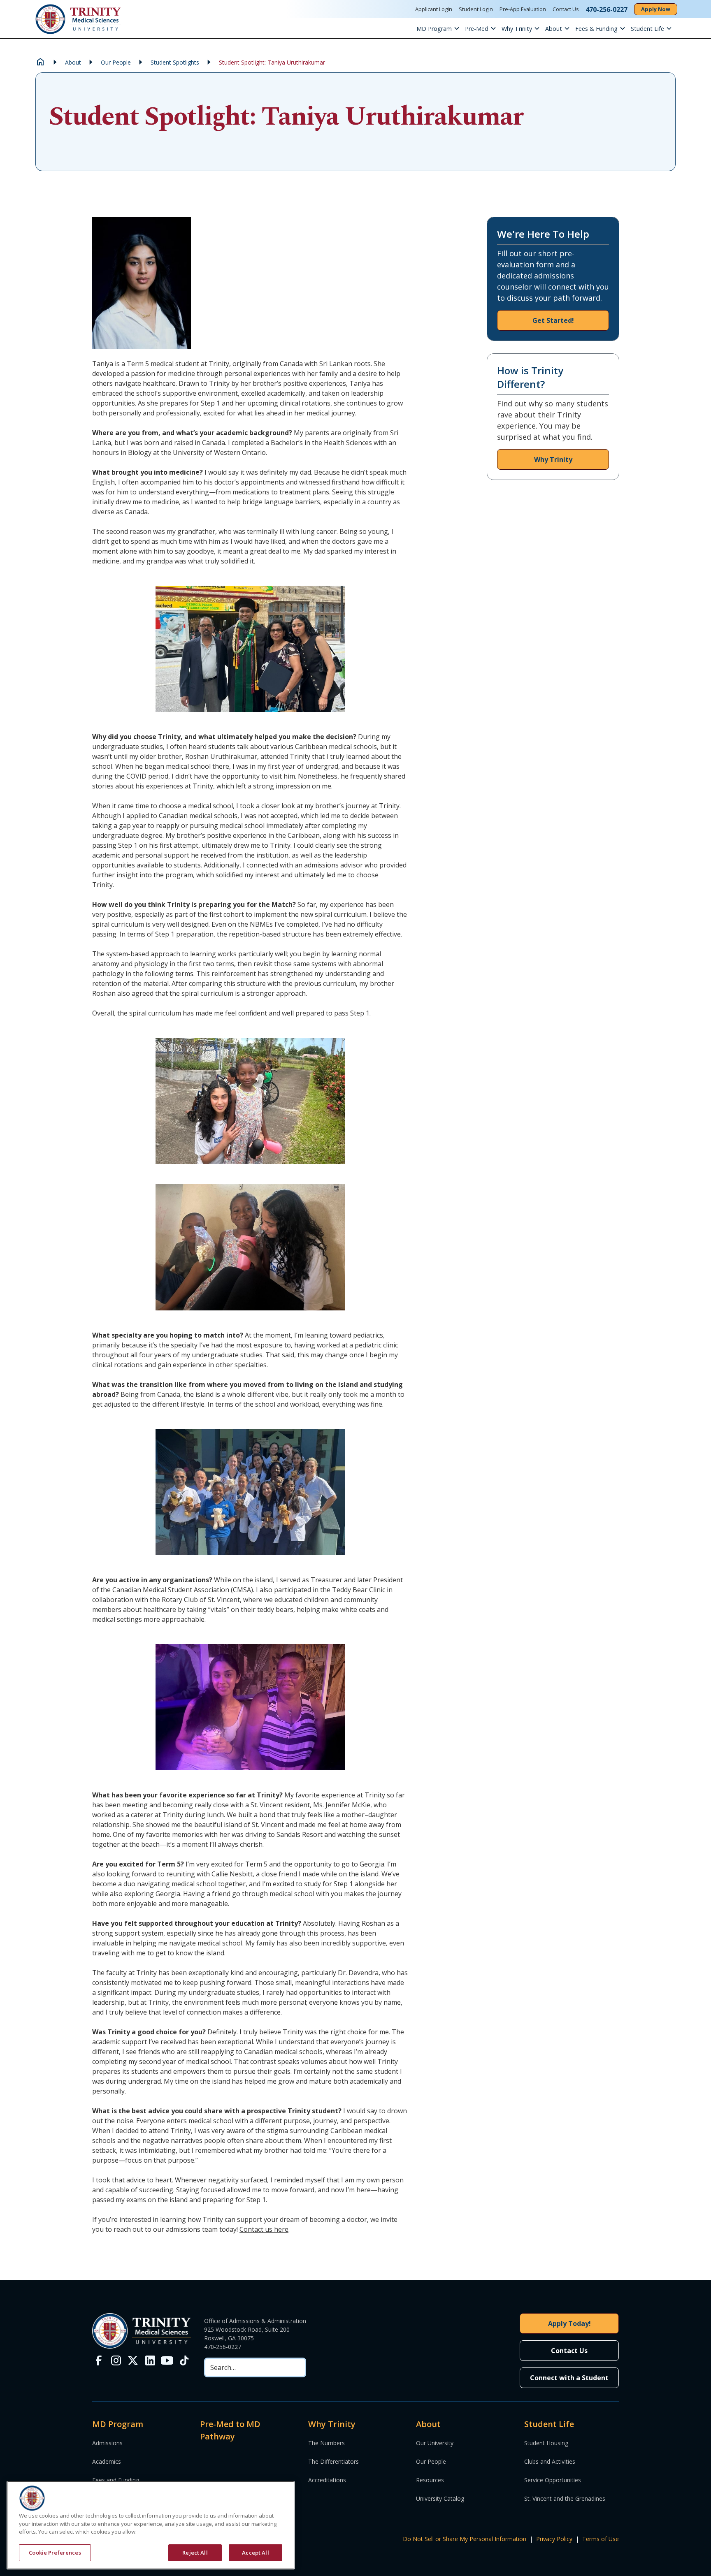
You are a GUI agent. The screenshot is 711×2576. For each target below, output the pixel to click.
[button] (441, 28)
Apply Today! (569, 2323)
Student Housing (546, 2443)
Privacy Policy (554, 2539)
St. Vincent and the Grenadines (565, 2498)
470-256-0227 (223, 2347)
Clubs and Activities (550, 2461)
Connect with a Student (569, 2378)
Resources (430, 2480)
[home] (78, 19)
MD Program (434, 29)
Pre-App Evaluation (523, 9)
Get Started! (553, 320)
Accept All (255, 2552)
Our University (435, 2443)
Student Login (476, 9)
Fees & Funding (596, 29)
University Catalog (440, 2498)
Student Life (647, 29)
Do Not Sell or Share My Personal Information (465, 2539)
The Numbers (326, 2443)
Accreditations (327, 2480)
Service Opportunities (553, 2480)
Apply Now (656, 9)
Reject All (195, 2552)
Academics (107, 2461)
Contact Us (566, 9)
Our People (431, 2461)
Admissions (107, 2443)
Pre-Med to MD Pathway (230, 2430)
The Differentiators (333, 2461)
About (554, 29)
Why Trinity (517, 29)
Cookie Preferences (55, 2552)
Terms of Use (601, 2539)
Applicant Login (434, 9)
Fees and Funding (116, 2480)
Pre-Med (477, 29)
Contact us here (264, 2229)
